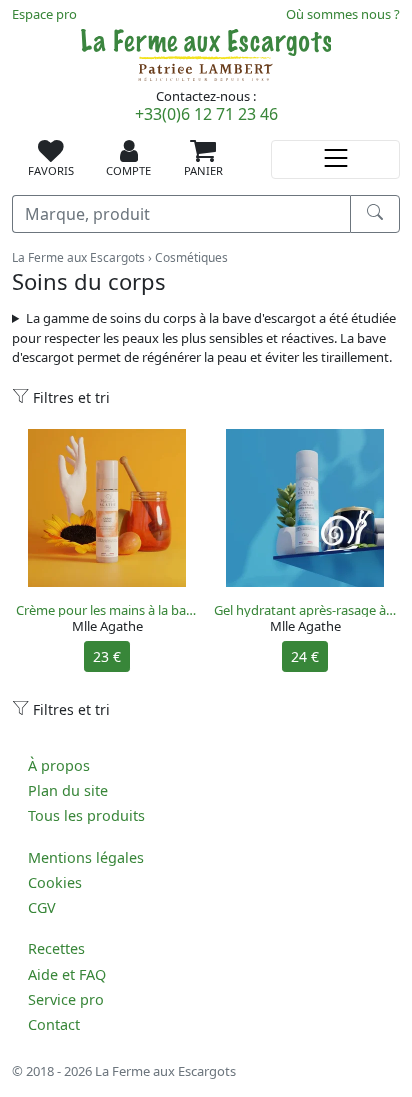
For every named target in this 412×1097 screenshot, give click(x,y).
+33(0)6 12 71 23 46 (206, 114)
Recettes (56, 948)
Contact (54, 1024)
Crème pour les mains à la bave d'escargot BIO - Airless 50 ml (107, 610)
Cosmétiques (191, 257)
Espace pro (44, 14)
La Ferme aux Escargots (78, 257)
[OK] (375, 214)
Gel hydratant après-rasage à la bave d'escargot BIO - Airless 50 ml (305, 610)
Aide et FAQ (67, 974)
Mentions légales (86, 857)
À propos (59, 765)
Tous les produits (86, 815)
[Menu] (335, 159)
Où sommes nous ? (343, 14)
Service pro (66, 999)
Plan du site (68, 790)
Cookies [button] (55, 882)
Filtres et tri (69, 397)
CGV (42, 907)
